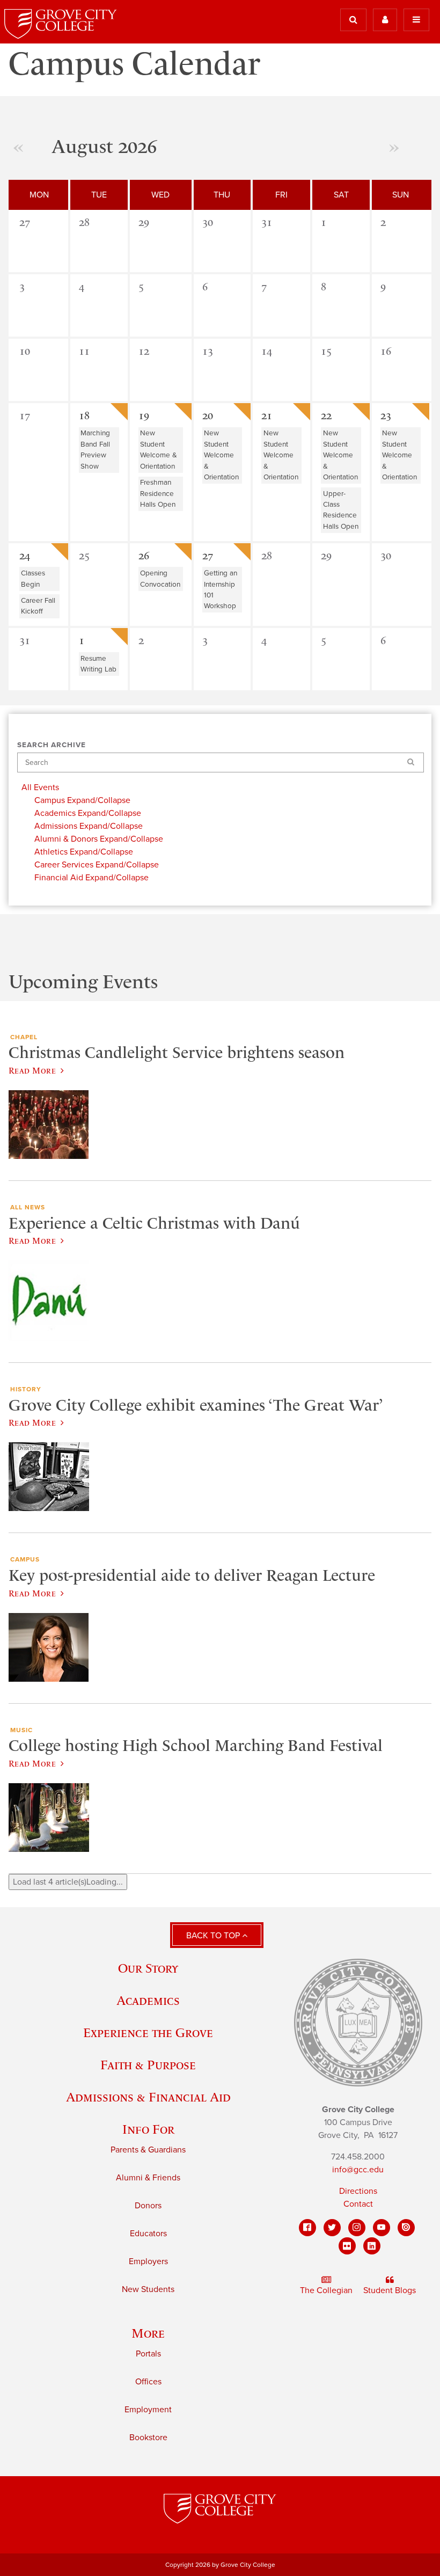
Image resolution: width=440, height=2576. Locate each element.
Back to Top (214, 1936)
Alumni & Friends (148, 2178)
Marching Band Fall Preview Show (95, 450)
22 (326, 415)
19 (144, 415)
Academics (148, 2000)
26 (144, 556)
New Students (148, 2289)
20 (208, 415)
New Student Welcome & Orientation (159, 450)
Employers (148, 2261)
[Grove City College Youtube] (382, 2228)
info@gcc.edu (358, 2170)
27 (208, 556)
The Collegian (326, 2290)
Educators (148, 2234)
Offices (148, 2382)
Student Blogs (390, 2290)
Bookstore (148, 2438)
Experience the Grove (148, 2033)
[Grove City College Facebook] (307, 2228)
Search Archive (52, 745)
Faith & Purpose (148, 2065)
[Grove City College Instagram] (357, 2228)
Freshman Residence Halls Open (158, 494)
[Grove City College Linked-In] (372, 2246)
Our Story (148, 1968)
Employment (148, 2410)
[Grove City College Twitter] (332, 2228)
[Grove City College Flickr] (347, 2246)
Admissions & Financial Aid (148, 2097)
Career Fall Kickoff (38, 606)
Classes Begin (33, 579)
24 (25, 556)
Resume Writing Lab (98, 664)
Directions (358, 2191)
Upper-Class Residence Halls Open (341, 510)
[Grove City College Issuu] (406, 2228)
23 (386, 415)
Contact (358, 2204)
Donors (148, 2206)
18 (84, 415)
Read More (32, 1070)
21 (267, 415)
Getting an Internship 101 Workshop (221, 590)
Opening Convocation (160, 579)
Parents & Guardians (148, 2150)
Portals (148, 2354)
